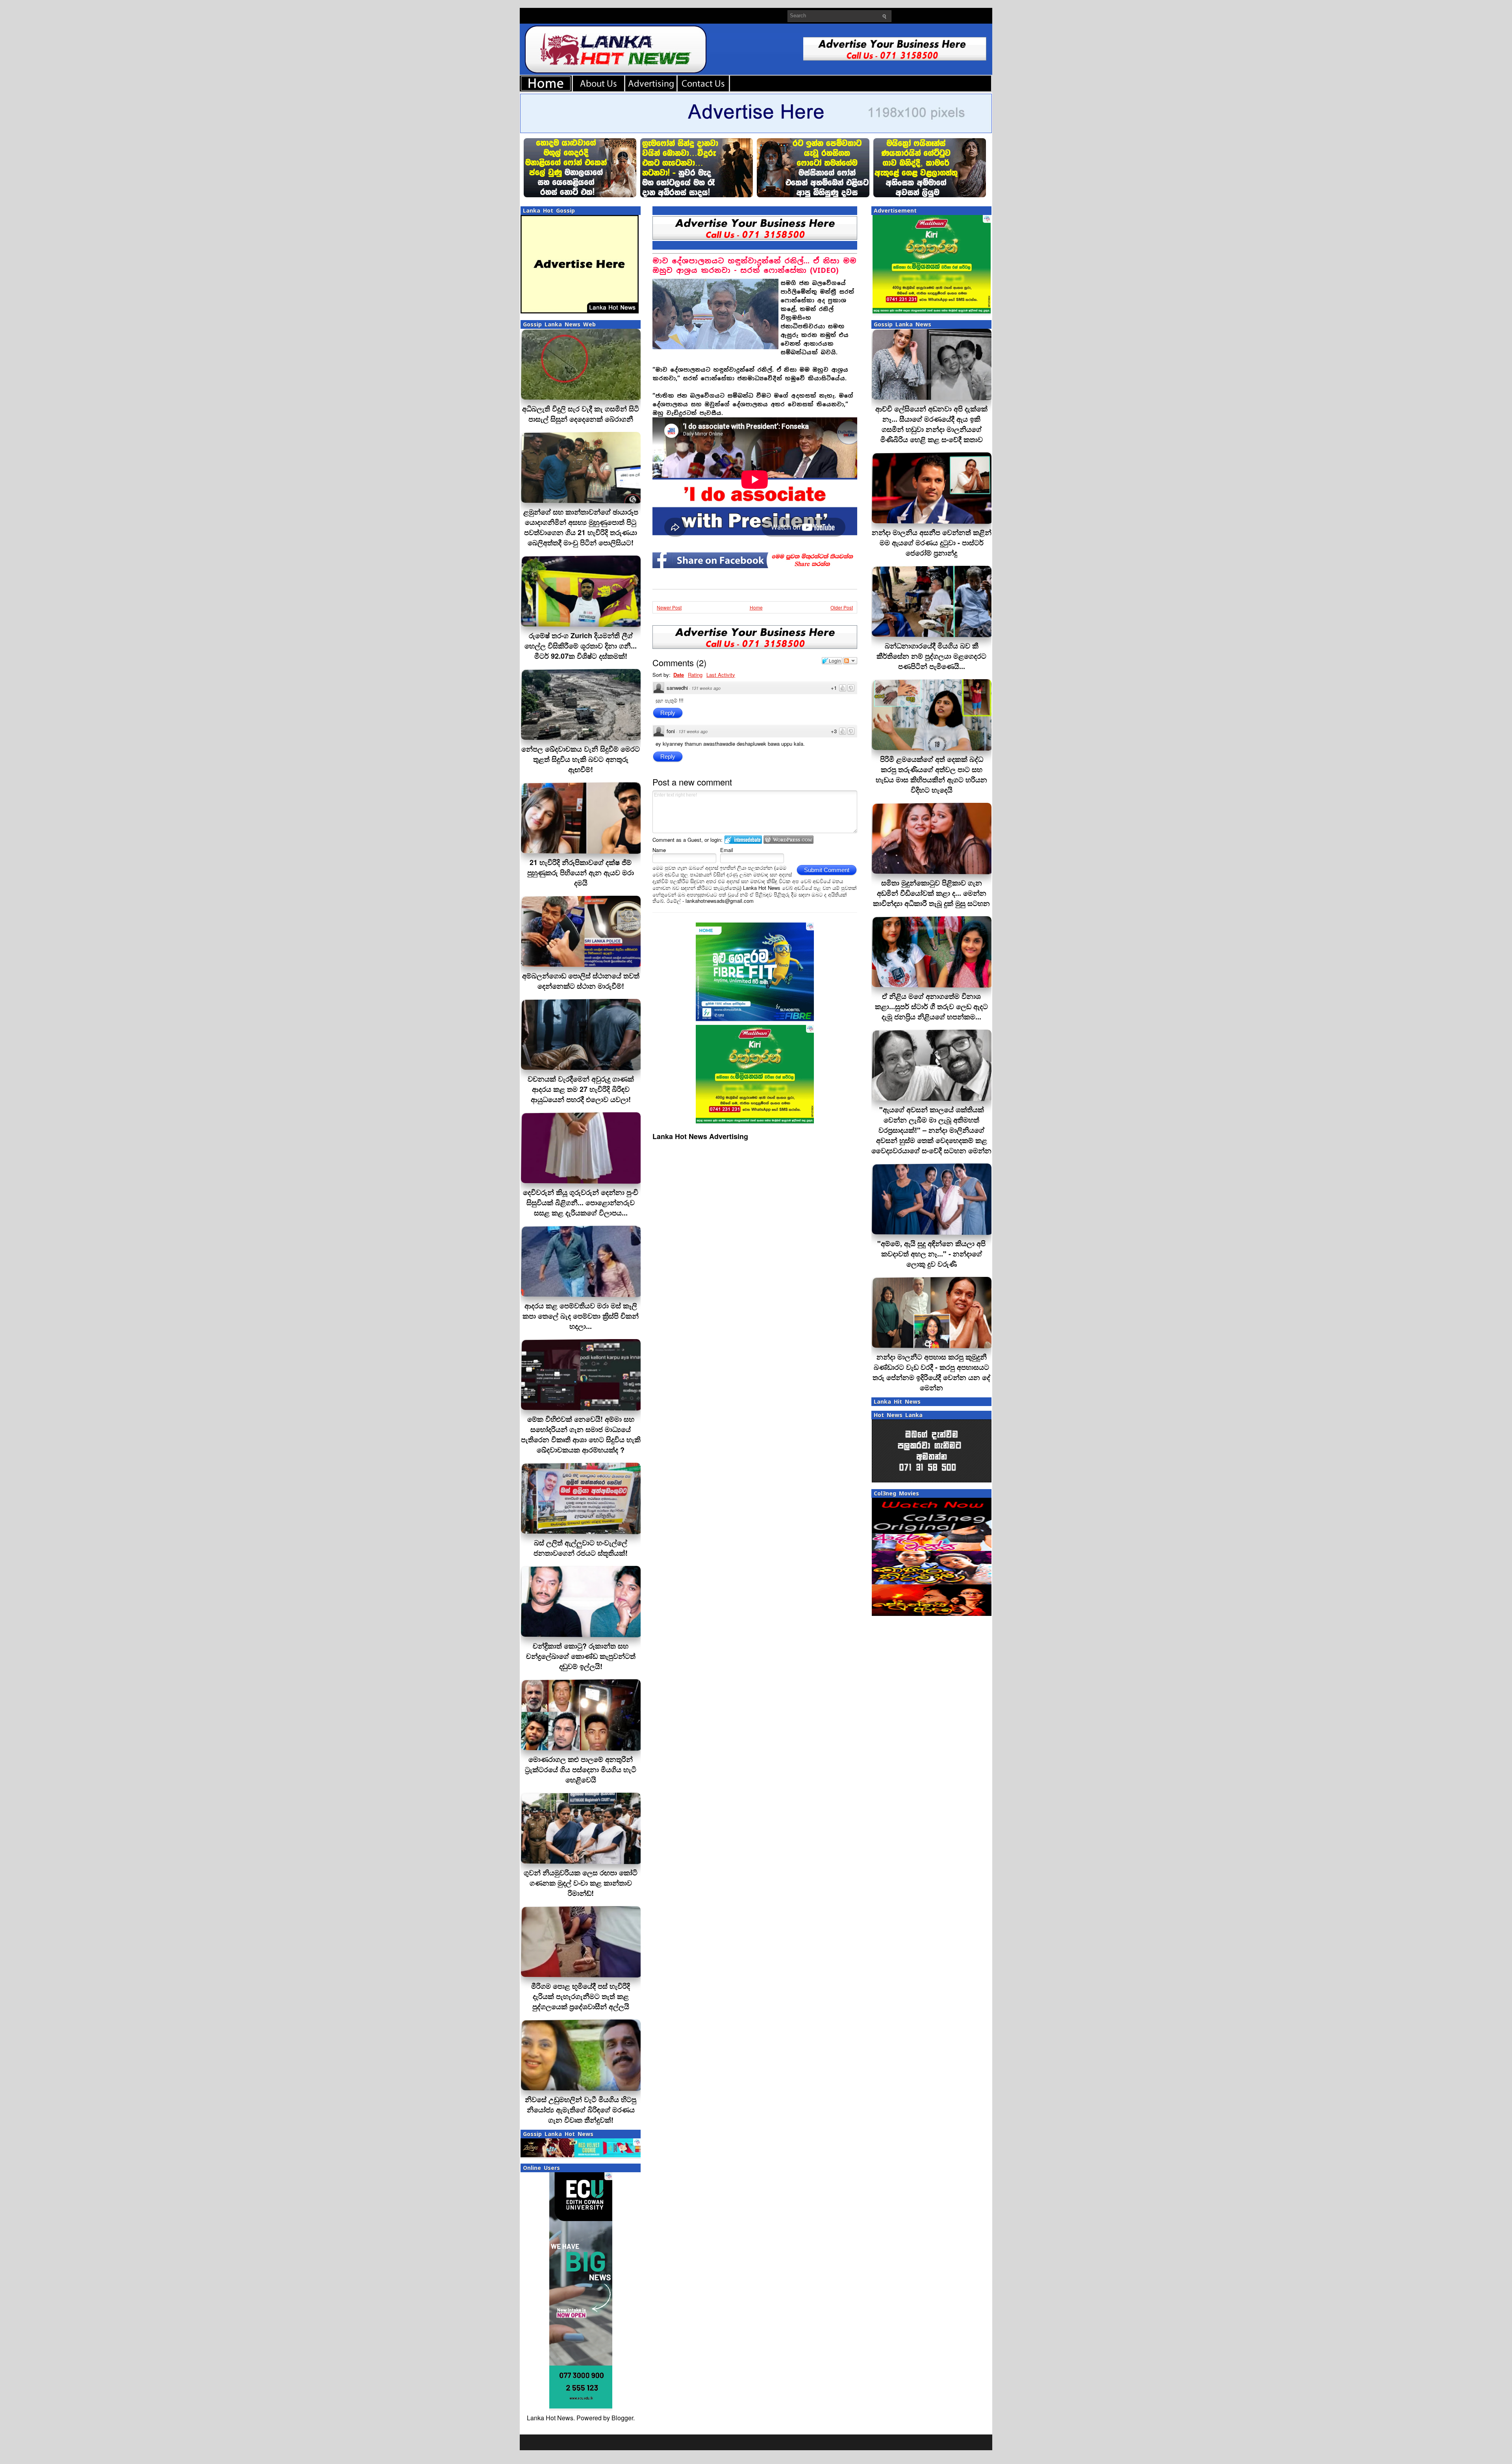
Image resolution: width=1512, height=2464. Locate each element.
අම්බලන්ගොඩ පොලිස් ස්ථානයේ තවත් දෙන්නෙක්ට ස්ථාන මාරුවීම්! (581, 981)
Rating (695, 675)
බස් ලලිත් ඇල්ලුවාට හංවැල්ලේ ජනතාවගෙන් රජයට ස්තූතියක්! (581, 1548)
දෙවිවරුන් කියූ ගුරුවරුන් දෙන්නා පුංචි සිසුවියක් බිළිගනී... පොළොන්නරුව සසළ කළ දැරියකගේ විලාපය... (581, 1202)
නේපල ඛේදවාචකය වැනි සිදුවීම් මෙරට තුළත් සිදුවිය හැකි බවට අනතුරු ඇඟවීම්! (581, 759)
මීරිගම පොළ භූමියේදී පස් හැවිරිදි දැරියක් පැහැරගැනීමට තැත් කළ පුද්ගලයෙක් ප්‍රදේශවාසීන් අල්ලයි (581, 1996)
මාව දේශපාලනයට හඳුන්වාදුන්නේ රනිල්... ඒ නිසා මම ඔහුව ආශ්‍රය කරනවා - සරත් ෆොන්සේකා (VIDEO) (754, 266)
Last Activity (721, 675)
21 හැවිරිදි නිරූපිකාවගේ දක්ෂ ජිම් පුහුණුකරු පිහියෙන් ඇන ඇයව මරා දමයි (581, 873)
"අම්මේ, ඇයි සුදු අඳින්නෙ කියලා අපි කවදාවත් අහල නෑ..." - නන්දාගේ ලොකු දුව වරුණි (931, 1254)
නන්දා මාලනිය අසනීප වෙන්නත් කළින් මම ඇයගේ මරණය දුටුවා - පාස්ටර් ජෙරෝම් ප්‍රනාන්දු (932, 543)
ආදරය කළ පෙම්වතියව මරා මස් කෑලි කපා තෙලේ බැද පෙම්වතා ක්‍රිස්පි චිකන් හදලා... (581, 1316)
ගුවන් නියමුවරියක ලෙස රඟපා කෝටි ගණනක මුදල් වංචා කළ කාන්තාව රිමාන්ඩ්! (581, 1883)
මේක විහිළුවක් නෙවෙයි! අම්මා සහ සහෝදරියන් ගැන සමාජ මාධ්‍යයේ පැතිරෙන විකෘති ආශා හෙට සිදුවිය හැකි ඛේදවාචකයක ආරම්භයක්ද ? (581, 1434)
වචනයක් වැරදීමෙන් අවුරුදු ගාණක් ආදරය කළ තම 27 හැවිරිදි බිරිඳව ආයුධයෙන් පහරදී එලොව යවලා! (581, 1089)
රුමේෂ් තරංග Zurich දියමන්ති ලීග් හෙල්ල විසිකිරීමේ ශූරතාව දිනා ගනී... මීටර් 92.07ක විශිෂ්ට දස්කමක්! (581, 646)
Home (756, 607)
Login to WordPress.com (788, 840)
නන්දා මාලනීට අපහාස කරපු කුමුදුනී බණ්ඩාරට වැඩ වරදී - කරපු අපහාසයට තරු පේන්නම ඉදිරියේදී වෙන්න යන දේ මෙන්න (931, 1372)
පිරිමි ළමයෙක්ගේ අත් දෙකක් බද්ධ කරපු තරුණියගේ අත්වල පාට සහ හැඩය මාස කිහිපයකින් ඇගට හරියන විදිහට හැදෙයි (931, 774)
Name (659, 850)
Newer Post (669, 607)
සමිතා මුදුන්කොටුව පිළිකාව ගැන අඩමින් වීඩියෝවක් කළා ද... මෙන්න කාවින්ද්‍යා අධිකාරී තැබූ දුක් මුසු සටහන (931, 893)
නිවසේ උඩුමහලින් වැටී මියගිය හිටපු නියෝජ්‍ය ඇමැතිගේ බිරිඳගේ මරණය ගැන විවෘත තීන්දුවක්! (581, 2110)
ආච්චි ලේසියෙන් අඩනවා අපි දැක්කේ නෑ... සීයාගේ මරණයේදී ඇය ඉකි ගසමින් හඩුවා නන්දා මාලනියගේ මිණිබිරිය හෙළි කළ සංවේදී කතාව (931, 424)
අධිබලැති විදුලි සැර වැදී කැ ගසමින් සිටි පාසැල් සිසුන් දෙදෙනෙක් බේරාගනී (581, 414)
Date (679, 675)
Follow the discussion (850, 661)
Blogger (622, 2418)
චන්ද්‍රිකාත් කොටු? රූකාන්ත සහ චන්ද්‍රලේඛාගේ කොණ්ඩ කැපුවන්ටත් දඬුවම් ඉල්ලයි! (581, 1656)
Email (727, 850)
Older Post (842, 607)
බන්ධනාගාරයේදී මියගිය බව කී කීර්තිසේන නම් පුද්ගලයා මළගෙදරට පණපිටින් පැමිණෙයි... (931, 656)
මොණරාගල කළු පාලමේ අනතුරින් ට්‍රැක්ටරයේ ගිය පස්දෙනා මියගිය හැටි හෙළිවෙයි (581, 1769)
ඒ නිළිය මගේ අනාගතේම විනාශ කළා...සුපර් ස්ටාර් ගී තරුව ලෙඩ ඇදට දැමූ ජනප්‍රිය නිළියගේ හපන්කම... (931, 1006)
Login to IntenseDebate (743, 840)
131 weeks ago (706, 688)
